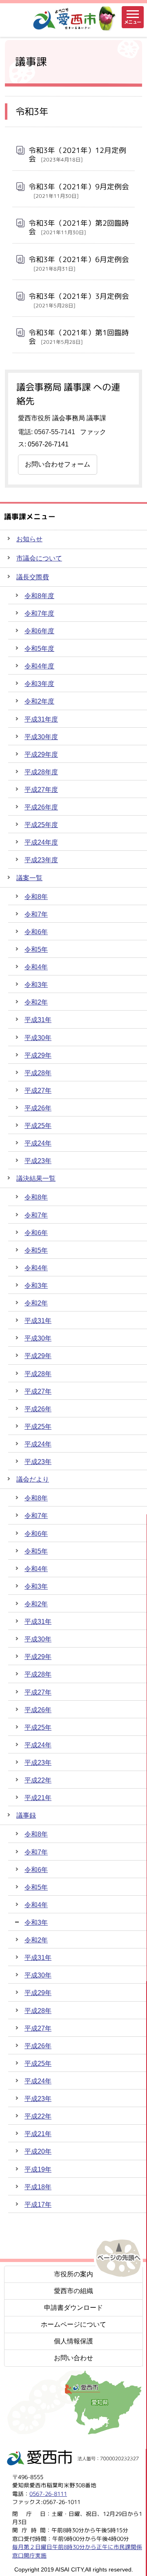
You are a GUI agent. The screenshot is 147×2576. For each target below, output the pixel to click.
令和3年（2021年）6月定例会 (79, 263)
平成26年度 (41, 807)
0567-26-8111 (48, 2494)
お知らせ (29, 539)
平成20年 (38, 2151)
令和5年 (36, 949)
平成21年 (38, 1798)
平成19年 (38, 2169)
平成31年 (38, 1020)
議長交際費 (33, 577)
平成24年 (38, 1143)
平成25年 (38, 1126)
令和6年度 (39, 631)
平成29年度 (41, 754)
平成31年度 (41, 719)
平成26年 (38, 1108)
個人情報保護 (73, 2341)
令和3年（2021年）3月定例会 (79, 300)
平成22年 (38, 1780)
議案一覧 (29, 878)
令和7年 (36, 914)
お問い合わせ (73, 2358)
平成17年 (38, 2205)
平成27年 (38, 1091)
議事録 (26, 1815)
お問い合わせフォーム (58, 464)
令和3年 (36, 985)
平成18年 (38, 2187)
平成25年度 (41, 825)
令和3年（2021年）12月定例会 (77, 155)
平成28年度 (41, 772)
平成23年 (38, 1161)
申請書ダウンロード (73, 2308)
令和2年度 (39, 701)
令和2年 (36, 1002)
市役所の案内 (73, 2274)
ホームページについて (73, 2324)
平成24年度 (41, 842)
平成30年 (38, 1038)
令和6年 (36, 932)
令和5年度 (39, 649)
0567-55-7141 (55, 432)
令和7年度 (39, 613)
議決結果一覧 (36, 1178)
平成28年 (38, 1073)
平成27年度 (41, 790)
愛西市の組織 (73, 2291)
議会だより (33, 1479)
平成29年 (38, 1055)
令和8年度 (39, 596)
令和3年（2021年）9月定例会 (79, 191)
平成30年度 (41, 737)
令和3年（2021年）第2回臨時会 (79, 227)
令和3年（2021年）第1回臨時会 (79, 337)
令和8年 (36, 897)
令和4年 (36, 967)
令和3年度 (39, 684)
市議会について (39, 558)
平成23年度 (41, 860)
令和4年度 (39, 666)
